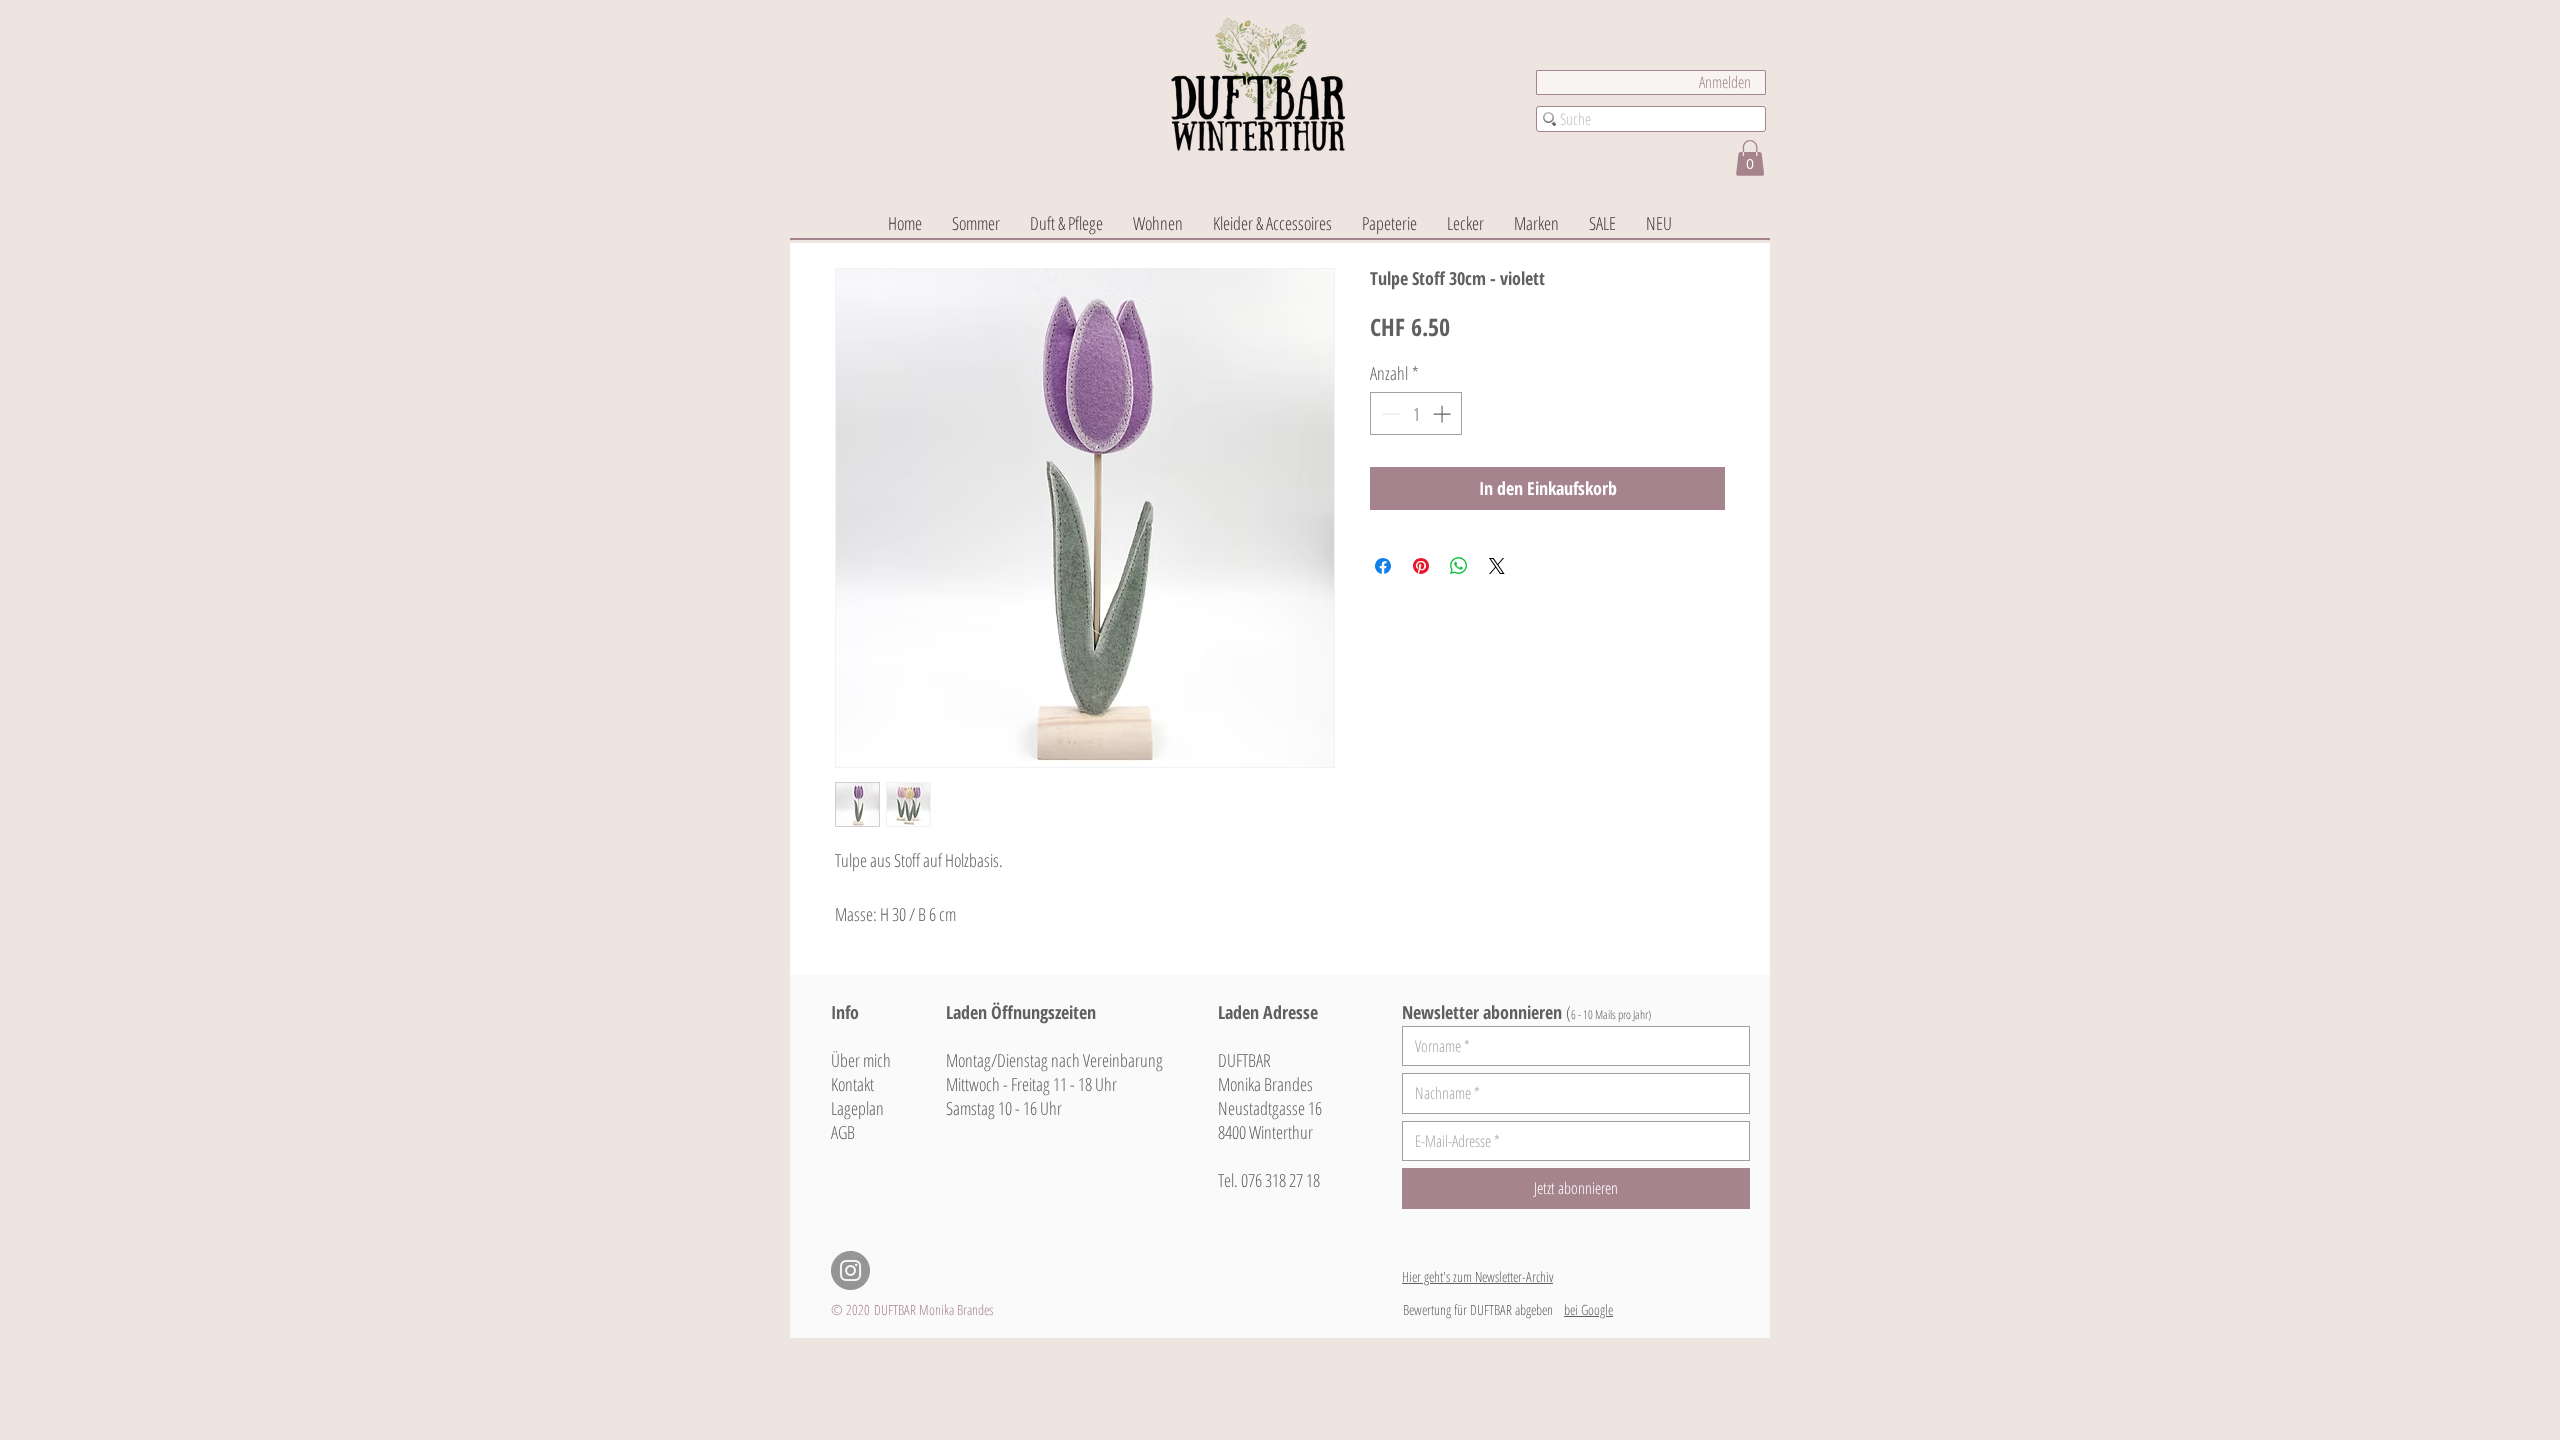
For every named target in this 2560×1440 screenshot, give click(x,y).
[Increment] (1443, 413)
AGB (843, 1132)
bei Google (1588, 1309)
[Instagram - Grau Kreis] (850, 1270)
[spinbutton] (1416, 413)
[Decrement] (1388, 413)
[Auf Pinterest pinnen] (1421, 566)
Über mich (861, 1060)
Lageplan (857, 1108)
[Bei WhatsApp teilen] (1459, 566)
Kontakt (852, 1084)
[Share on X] (1497, 566)
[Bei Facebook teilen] (1383, 566)
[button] (1750, 158)
